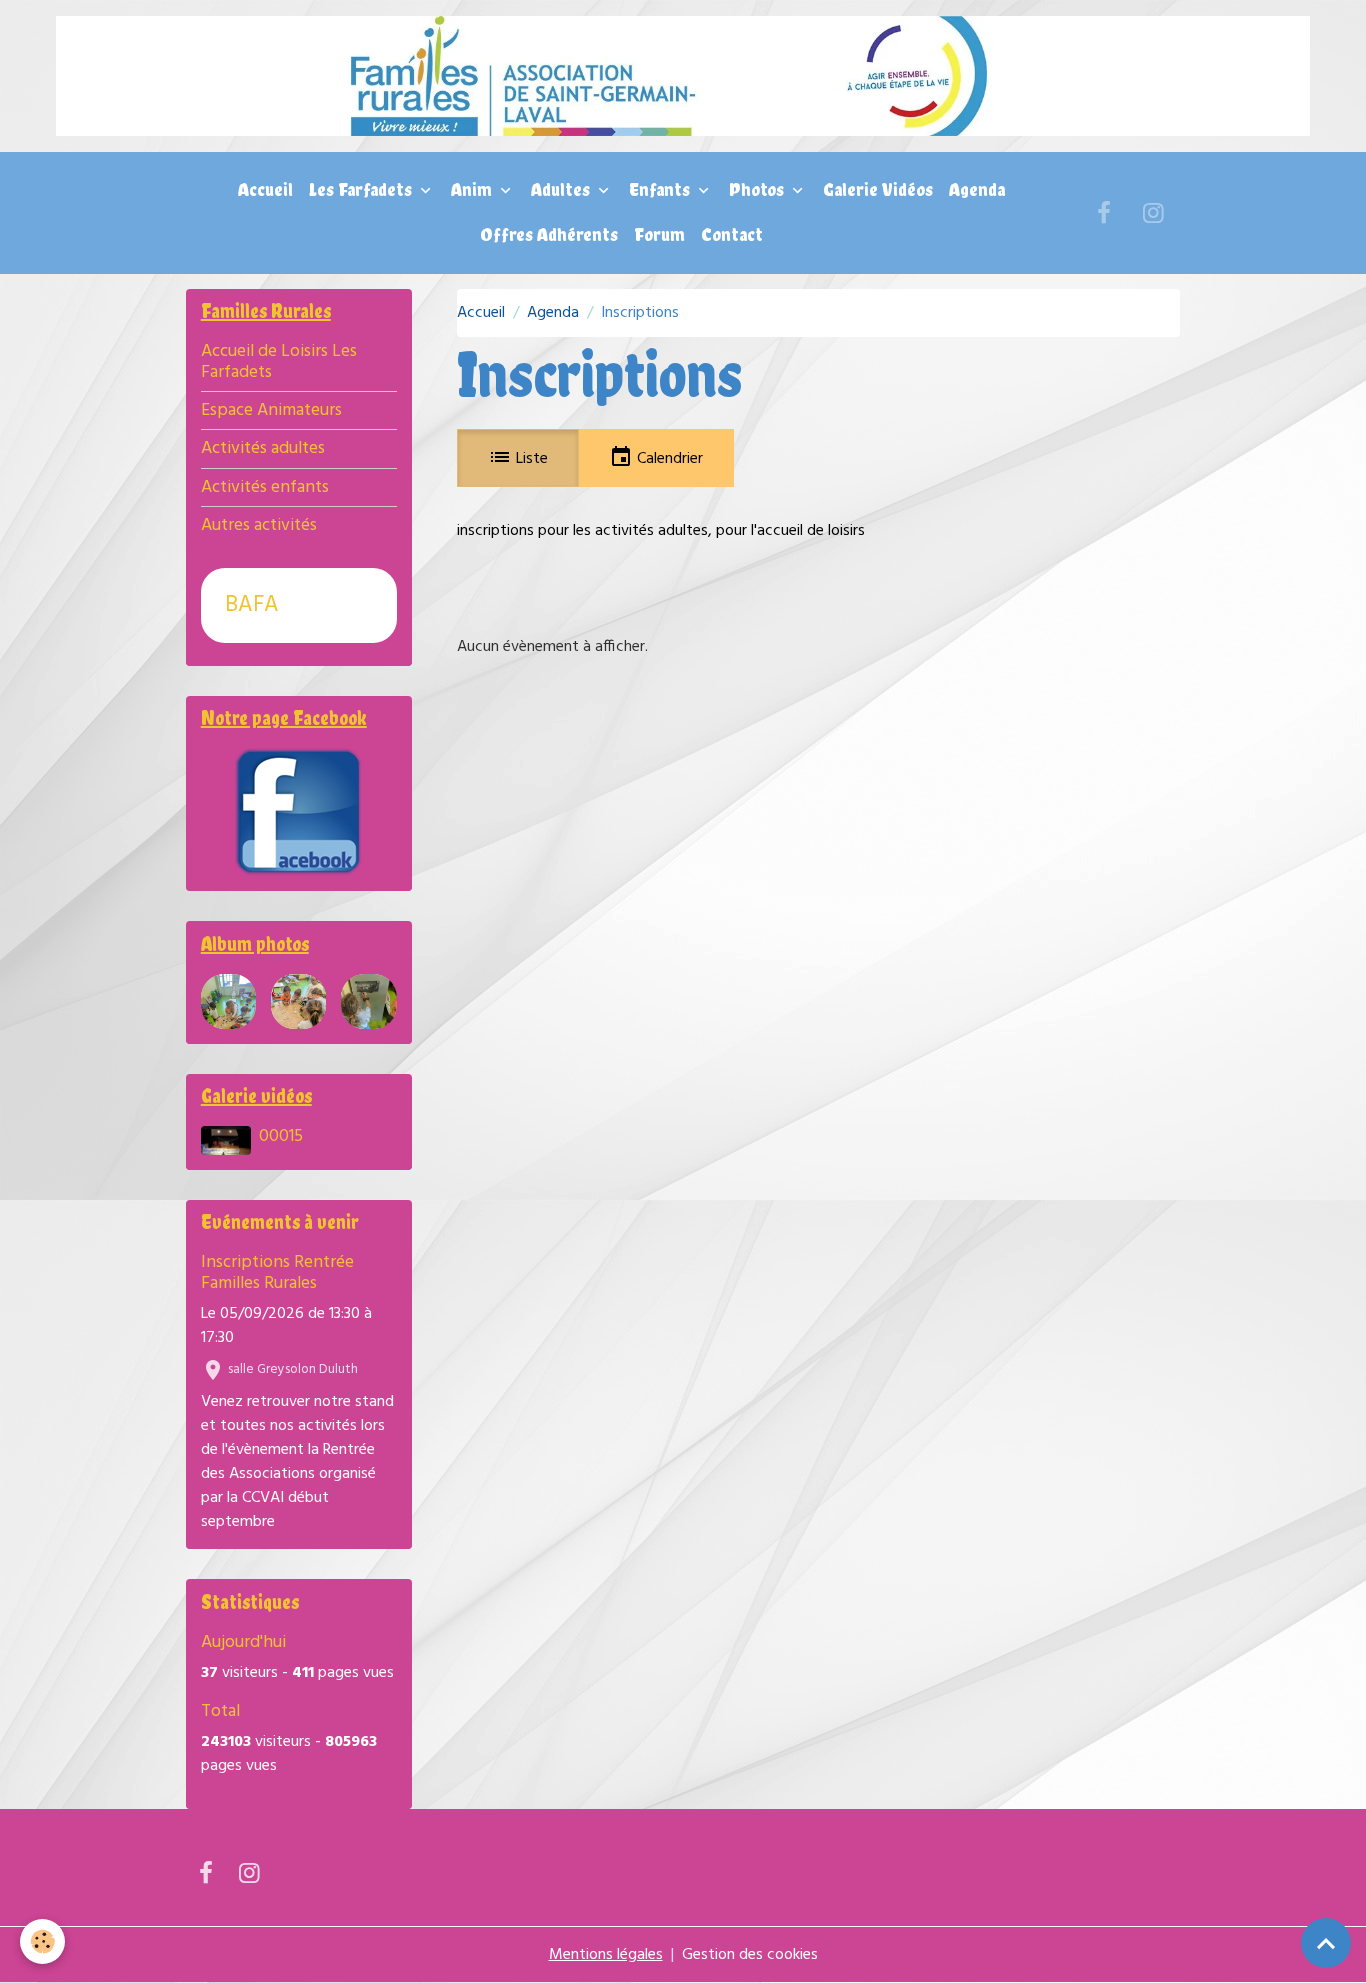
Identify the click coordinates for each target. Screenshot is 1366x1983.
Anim (473, 189)
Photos (758, 189)
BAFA (252, 605)
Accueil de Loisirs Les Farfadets (279, 362)
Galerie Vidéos (878, 189)
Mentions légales (606, 1955)
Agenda (977, 189)
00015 (281, 1136)
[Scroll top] (1326, 1943)
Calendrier (668, 459)
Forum (659, 234)
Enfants (661, 189)
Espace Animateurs (271, 410)
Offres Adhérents (549, 234)
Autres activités (259, 525)
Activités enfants (265, 487)
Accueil (265, 189)
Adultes (562, 189)
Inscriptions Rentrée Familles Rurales (277, 1273)
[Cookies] (42, 1941)
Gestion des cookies (750, 1955)
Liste (530, 459)
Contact (732, 234)
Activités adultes (263, 448)
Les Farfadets (362, 189)
